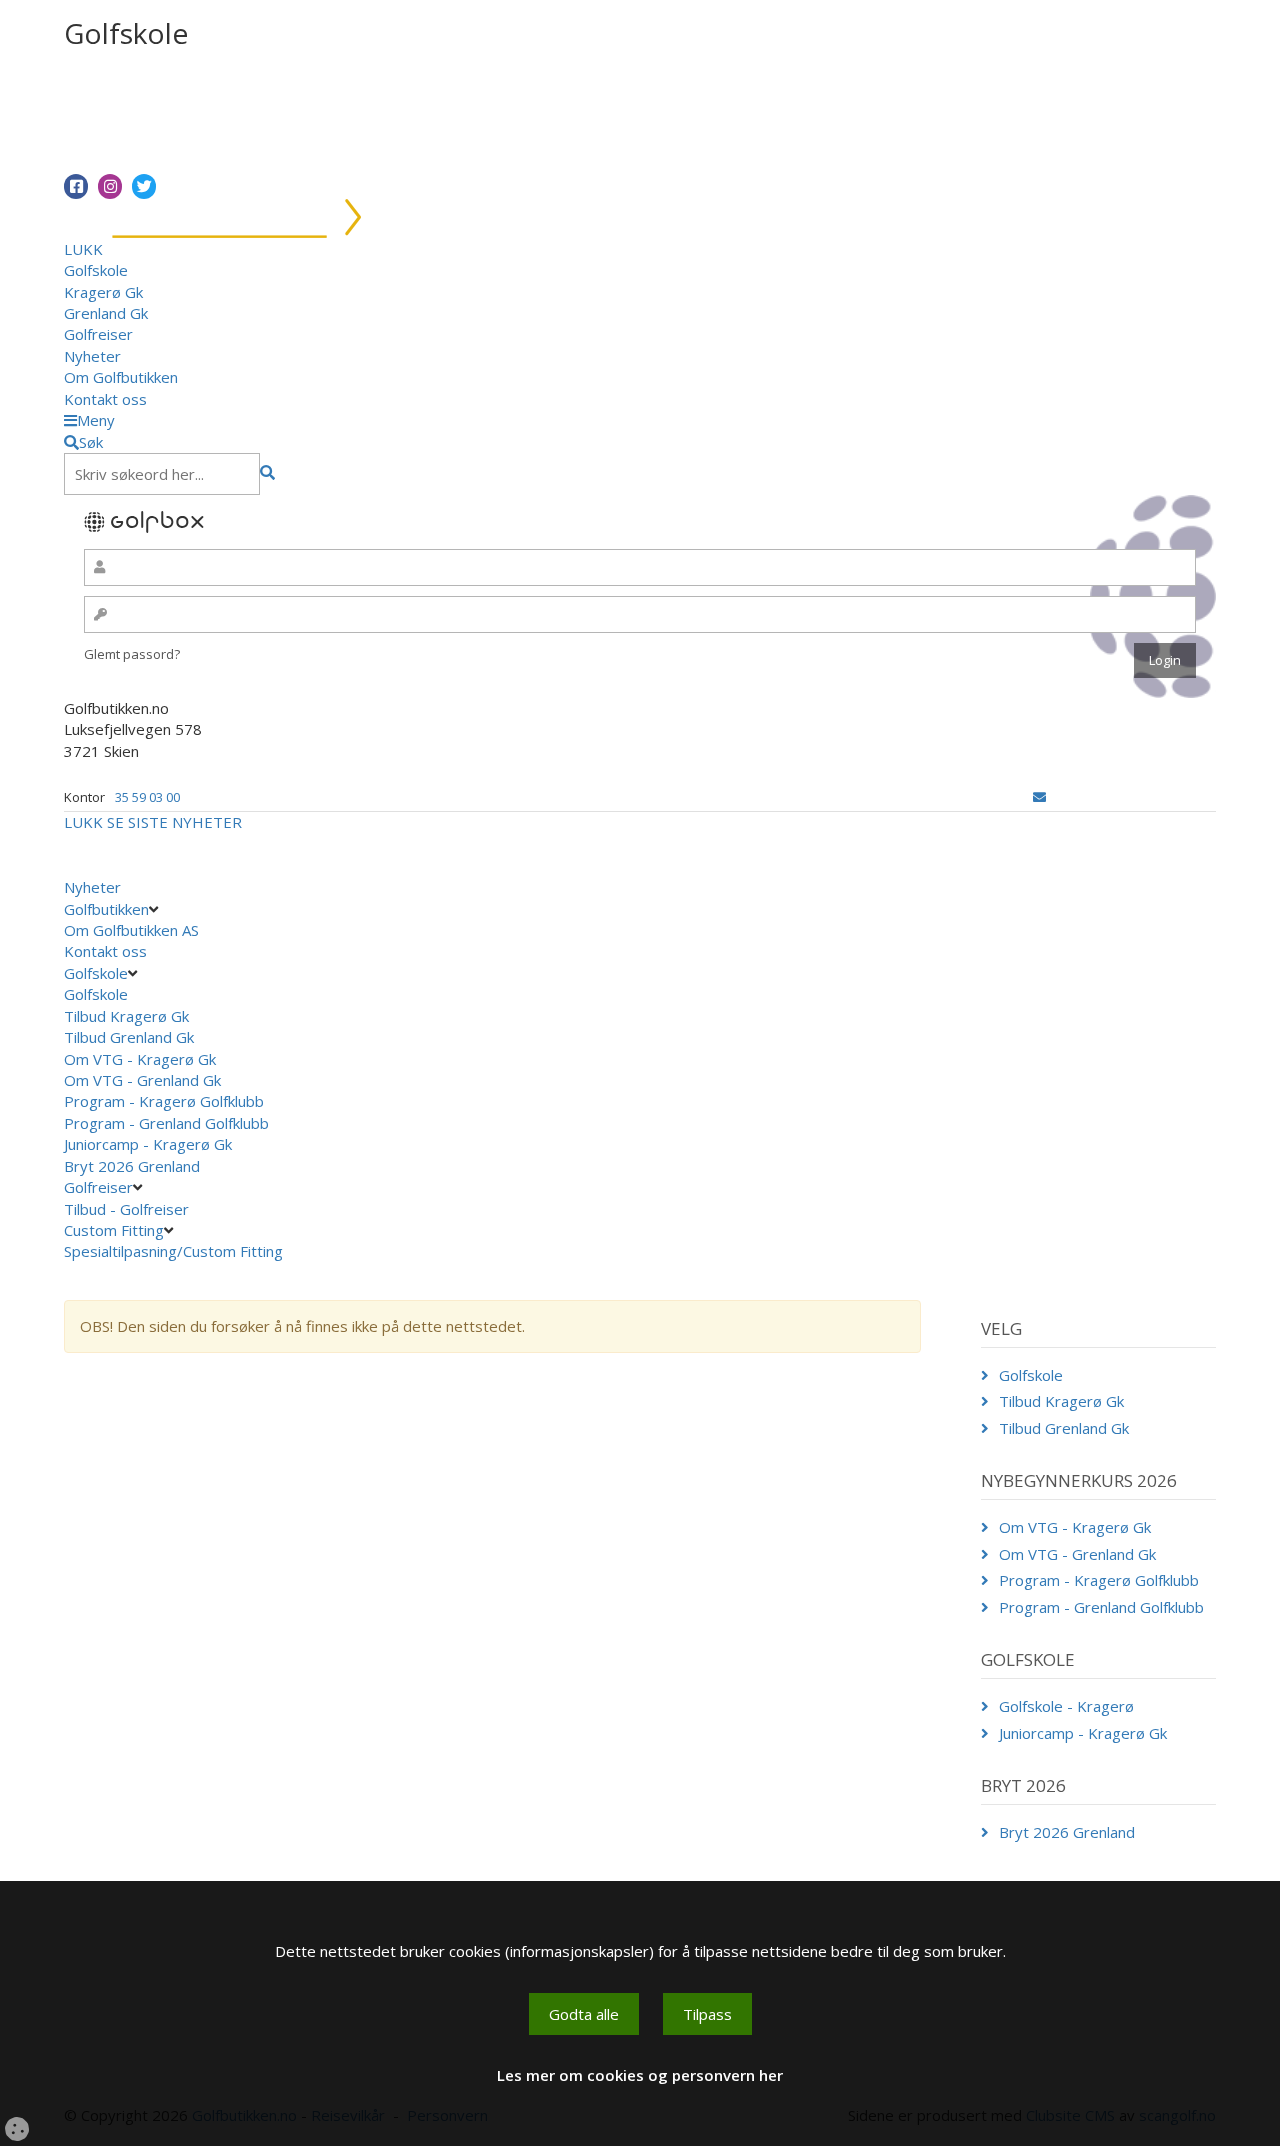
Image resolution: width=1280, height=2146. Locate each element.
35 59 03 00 (147, 797)
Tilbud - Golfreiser (126, 1209)
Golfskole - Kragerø (1066, 1706)
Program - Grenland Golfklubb (166, 1123)
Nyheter (92, 356)
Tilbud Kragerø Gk (126, 1016)
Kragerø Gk (103, 292)
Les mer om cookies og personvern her (640, 2075)
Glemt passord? (132, 654)
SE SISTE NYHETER (174, 822)
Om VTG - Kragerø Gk (140, 1059)
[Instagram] (110, 186)
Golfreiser (98, 334)
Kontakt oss (105, 399)
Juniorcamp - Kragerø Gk (148, 1144)
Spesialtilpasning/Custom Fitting (173, 1251)
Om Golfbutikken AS (131, 930)
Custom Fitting (114, 1230)
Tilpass (707, 2014)
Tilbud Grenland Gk (129, 1037)
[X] (144, 186)
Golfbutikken (106, 909)
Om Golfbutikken (121, 377)
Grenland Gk (106, 313)
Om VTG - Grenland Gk (142, 1080)
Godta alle (584, 2014)
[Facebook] (76, 186)
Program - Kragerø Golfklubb (164, 1101)
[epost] (1039, 797)
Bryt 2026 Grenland (132, 1166)
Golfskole (96, 270)
